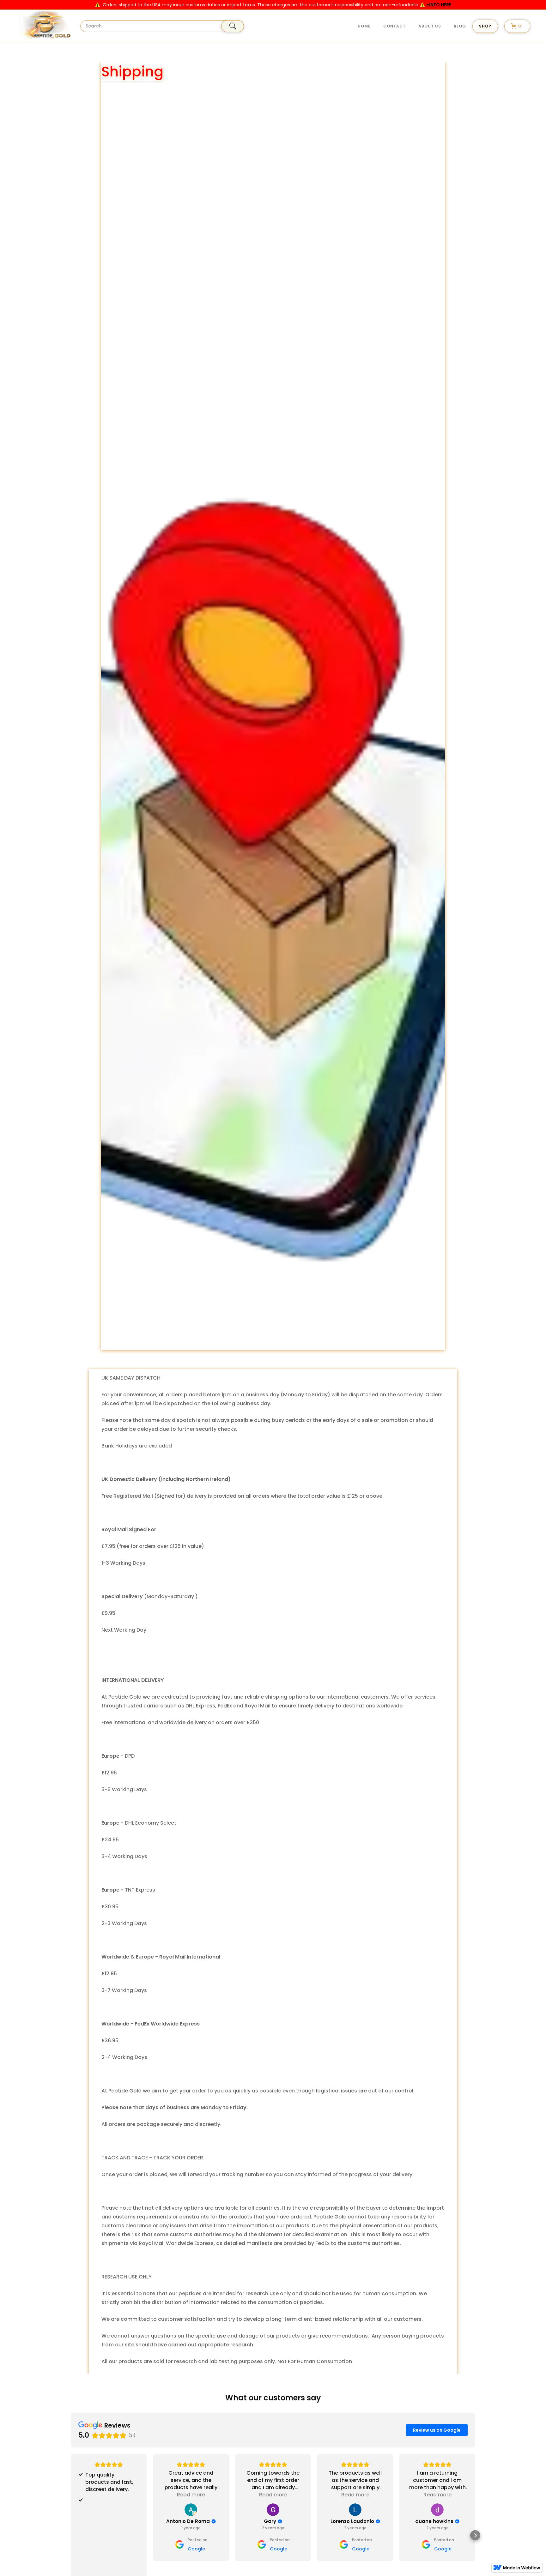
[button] (485, 26)
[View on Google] (191, 2510)
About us (430, 26)
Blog (460, 26)
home (364, 26)
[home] (43, 26)
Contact (394, 26)
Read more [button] (191, 2495)
